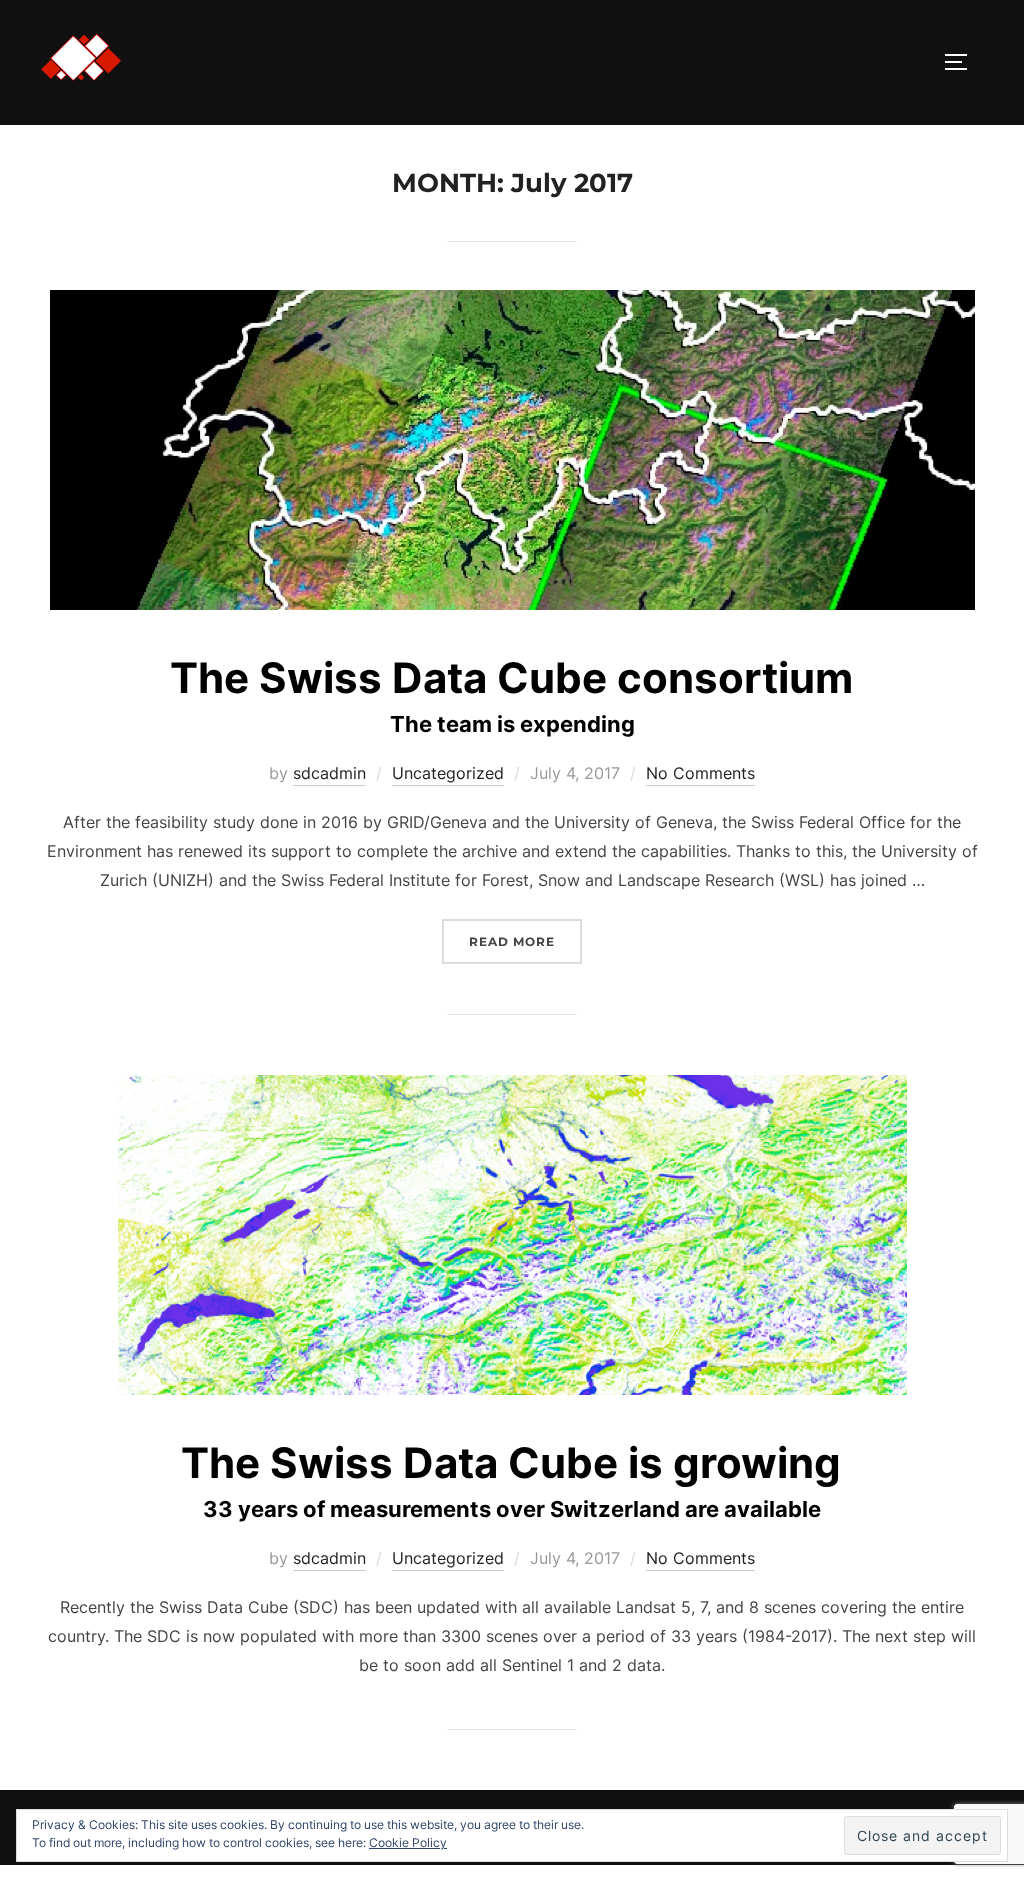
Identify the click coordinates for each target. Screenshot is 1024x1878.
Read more (525, 949)
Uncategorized (448, 773)
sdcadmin (329, 773)
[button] (81, 58)
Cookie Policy (408, 1842)
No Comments (700, 773)
